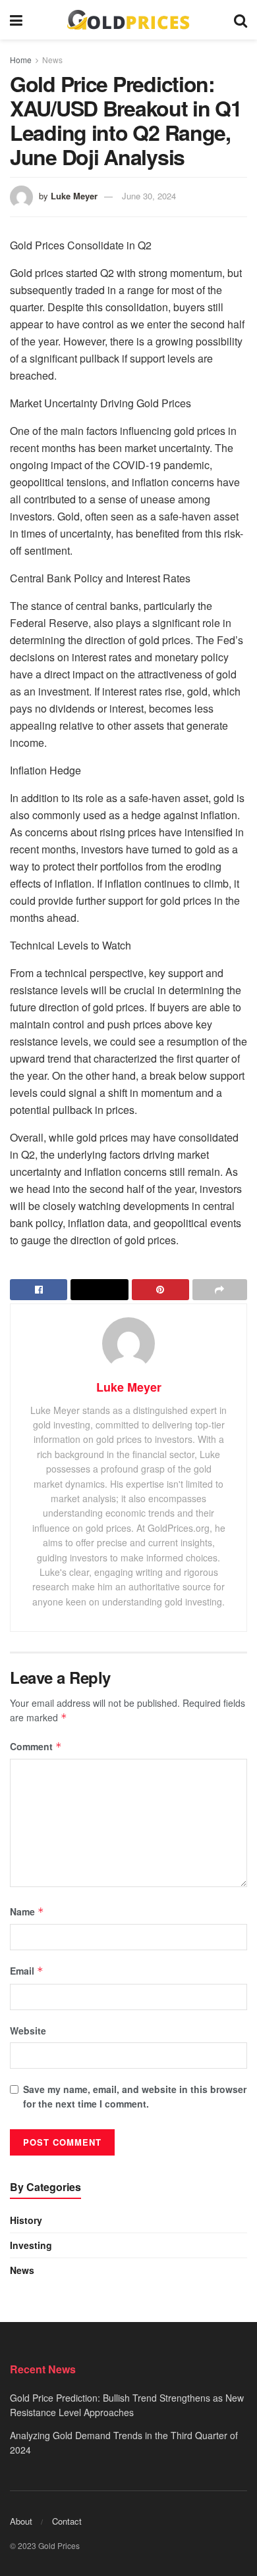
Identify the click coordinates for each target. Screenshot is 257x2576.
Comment (36, 1746)
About (21, 2521)
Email (27, 1971)
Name (27, 1911)
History (26, 2220)
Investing (31, 2245)
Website (28, 2031)
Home (21, 60)
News (52, 60)
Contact (67, 2521)
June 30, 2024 (149, 196)
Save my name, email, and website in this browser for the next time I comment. (135, 2096)
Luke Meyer (74, 196)
